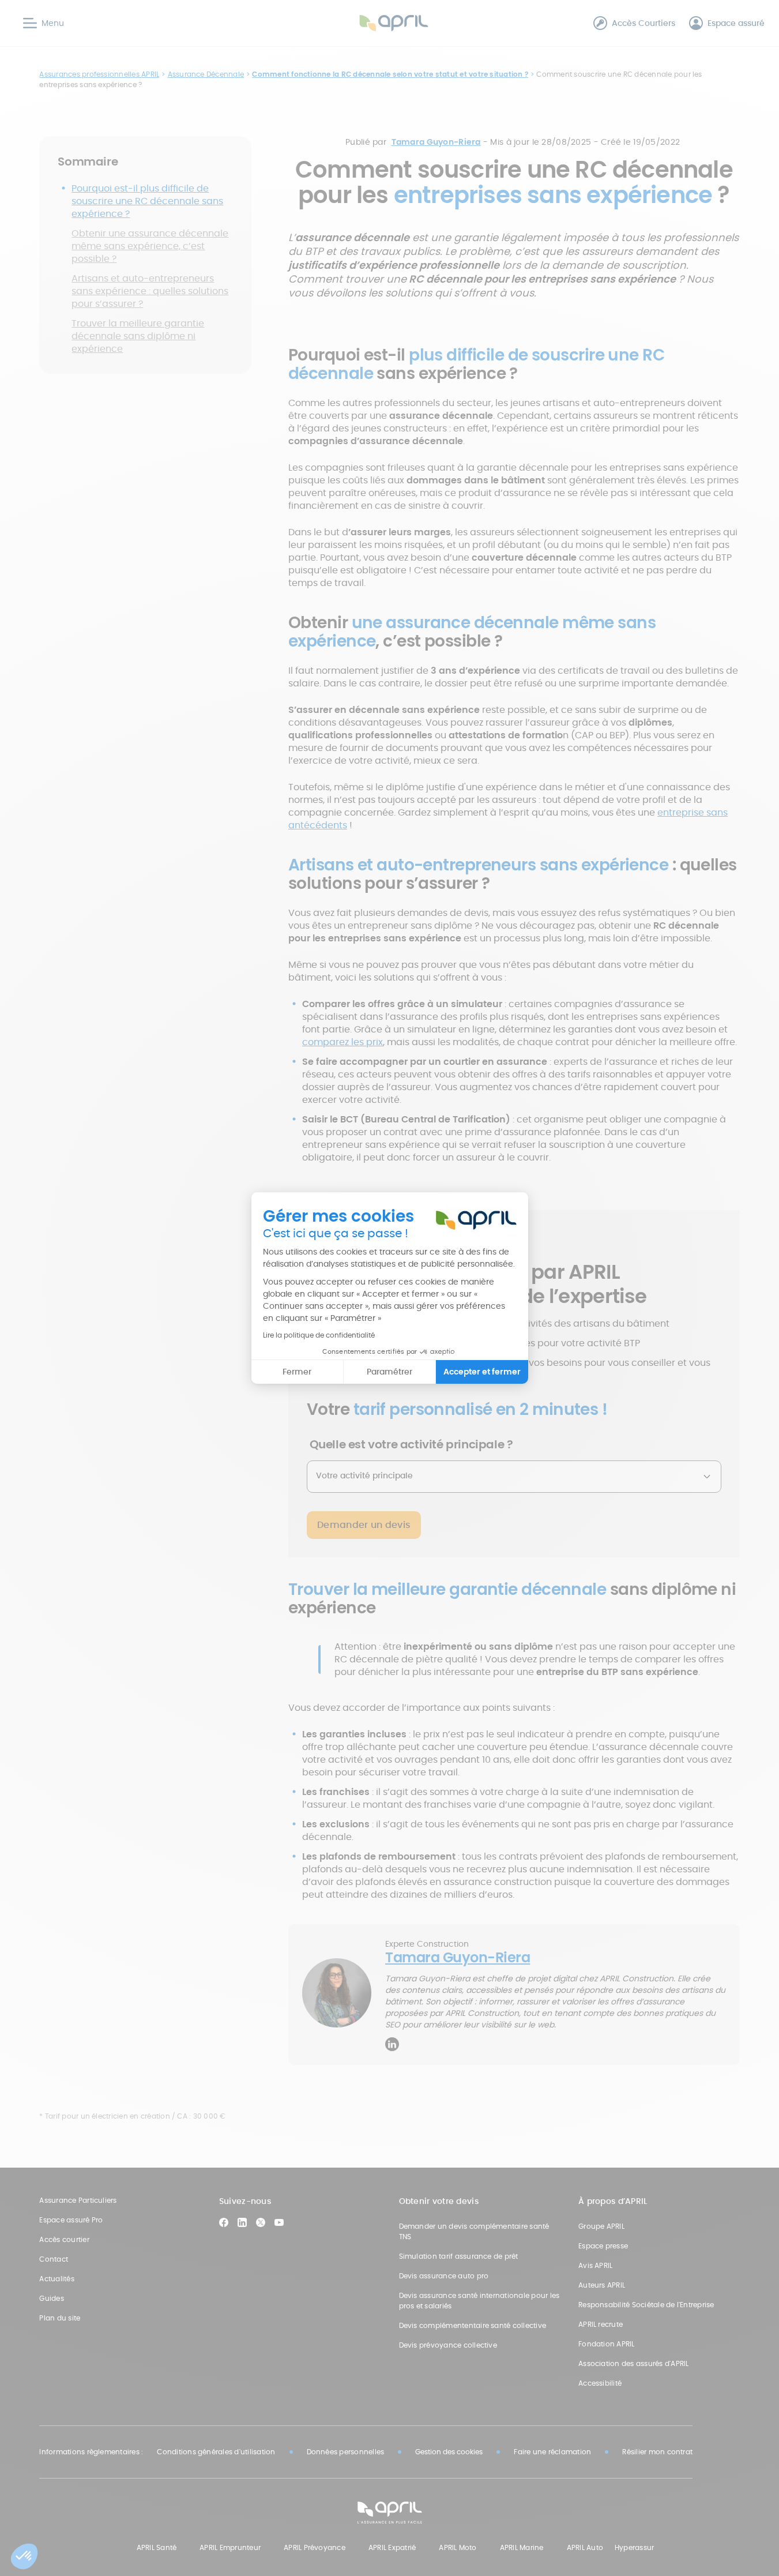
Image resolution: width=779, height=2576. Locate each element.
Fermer (297, 1372)
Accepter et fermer (482, 1372)
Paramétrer (389, 1372)
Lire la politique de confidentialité (319, 1335)
